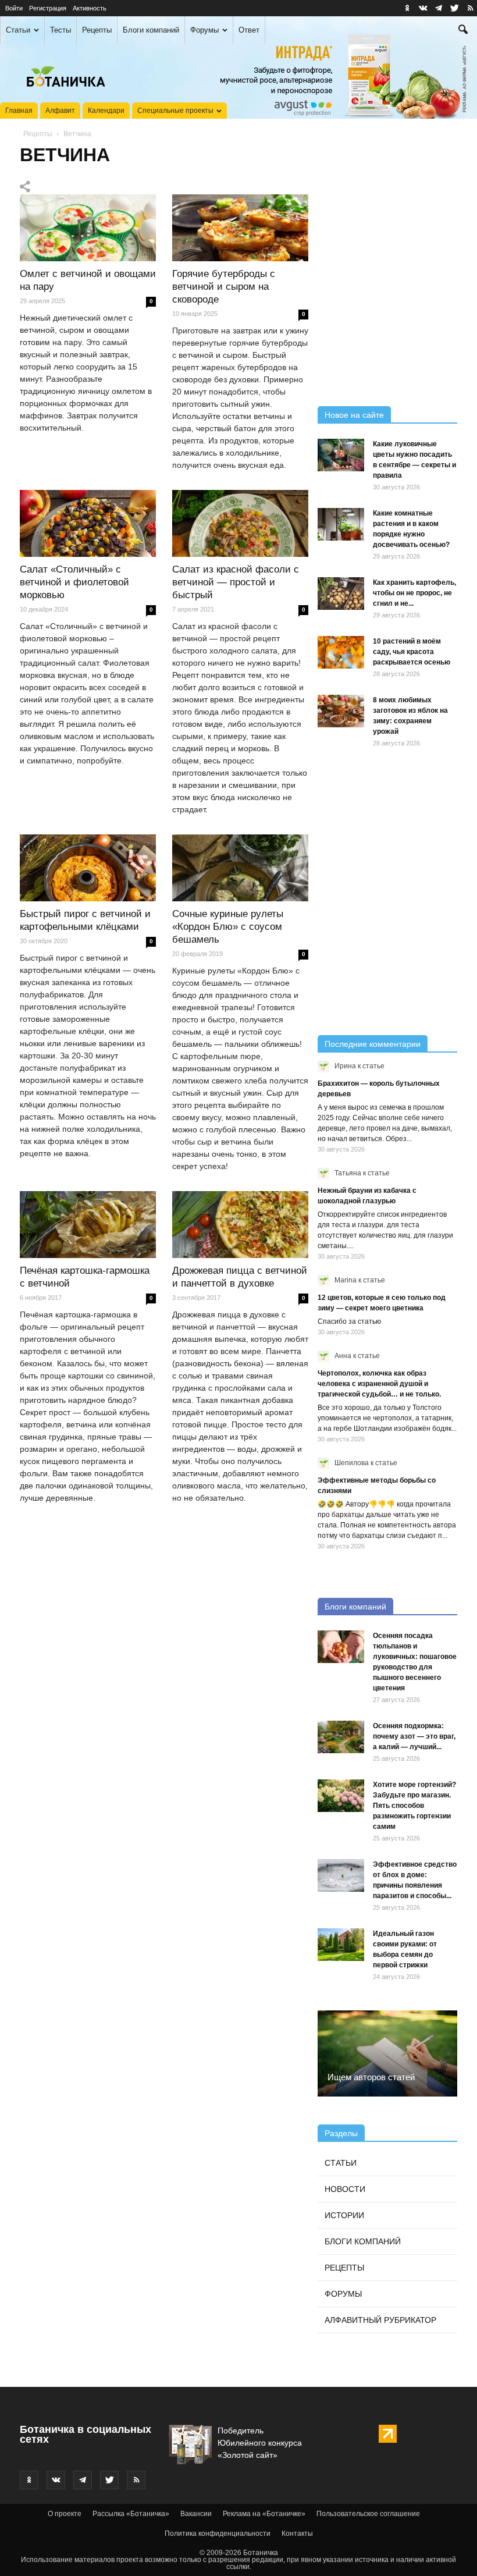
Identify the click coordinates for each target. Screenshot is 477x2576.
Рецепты (97, 30)
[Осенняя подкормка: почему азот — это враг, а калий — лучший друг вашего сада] (341, 1737)
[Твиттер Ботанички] (454, 8)
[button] (463, 31)
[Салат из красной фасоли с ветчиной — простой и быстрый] (240, 524)
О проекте (65, 2514)
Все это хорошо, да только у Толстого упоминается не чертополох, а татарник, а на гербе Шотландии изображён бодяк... (387, 1418)
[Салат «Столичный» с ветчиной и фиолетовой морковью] (88, 524)
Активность (90, 8)
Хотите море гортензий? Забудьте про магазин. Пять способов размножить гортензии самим (414, 1806)
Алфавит (60, 111)
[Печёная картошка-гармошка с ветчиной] (88, 1225)
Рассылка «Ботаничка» (131, 2514)
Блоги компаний (151, 30)
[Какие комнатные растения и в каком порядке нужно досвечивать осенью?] (341, 524)
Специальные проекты (175, 111)
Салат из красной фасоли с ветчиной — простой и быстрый (236, 582)
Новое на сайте (354, 415)
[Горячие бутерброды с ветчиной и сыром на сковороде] (240, 228)
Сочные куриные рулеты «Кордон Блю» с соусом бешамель (228, 927)
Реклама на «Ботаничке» (264, 2514)
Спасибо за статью (349, 1321)
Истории (344, 2215)
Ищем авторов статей (371, 2077)
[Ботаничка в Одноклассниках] (407, 8)
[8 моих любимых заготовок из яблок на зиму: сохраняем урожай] (341, 711)
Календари (106, 111)
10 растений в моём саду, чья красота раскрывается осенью (412, 652)
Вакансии (196, 2514)
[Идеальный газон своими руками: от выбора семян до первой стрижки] (341, 1945)
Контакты (297, 2534)
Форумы (204, 30)
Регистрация (48, 8)
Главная (19, 111)
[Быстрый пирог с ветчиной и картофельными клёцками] (88, 868)
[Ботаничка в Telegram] (439, 8)
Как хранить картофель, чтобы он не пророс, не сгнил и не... (414, 593)
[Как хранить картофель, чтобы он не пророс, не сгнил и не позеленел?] (341, 594)
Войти (14, 8)
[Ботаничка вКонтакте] (423, 8)
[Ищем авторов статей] (387, 2053)
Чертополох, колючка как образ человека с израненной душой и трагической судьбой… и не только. (379, 1384)
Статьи (18, 30)
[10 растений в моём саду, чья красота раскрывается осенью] (341, 652)
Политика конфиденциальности (218, 2534)
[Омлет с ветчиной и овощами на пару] (88, 228)
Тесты (60, 30)
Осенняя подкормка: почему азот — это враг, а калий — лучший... (414, 1736)
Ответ (249, 30)
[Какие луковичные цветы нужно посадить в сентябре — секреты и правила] (341, 455)
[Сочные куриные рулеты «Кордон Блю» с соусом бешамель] (240, 868)
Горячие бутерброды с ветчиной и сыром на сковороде (224, 287)
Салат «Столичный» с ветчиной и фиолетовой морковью (74, 582)
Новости (345, 2189)
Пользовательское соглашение (368, 2514)
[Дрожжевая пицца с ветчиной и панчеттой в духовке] (240, 1225)
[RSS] (470, 8)
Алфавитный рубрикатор (380, 2320)
